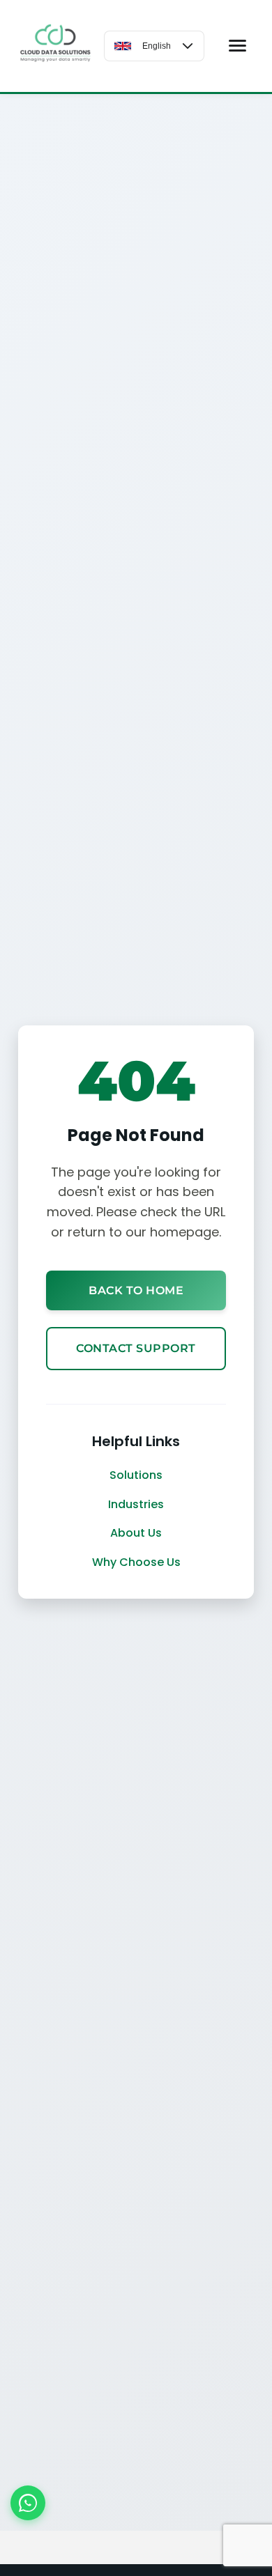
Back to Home (136, 1290)
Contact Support (136, 1348)
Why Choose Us (136, 1562)
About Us (136, 1533)
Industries (136, 1504)
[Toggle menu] (237, 46)
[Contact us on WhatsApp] (28, 2503)
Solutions (136, 1475)
